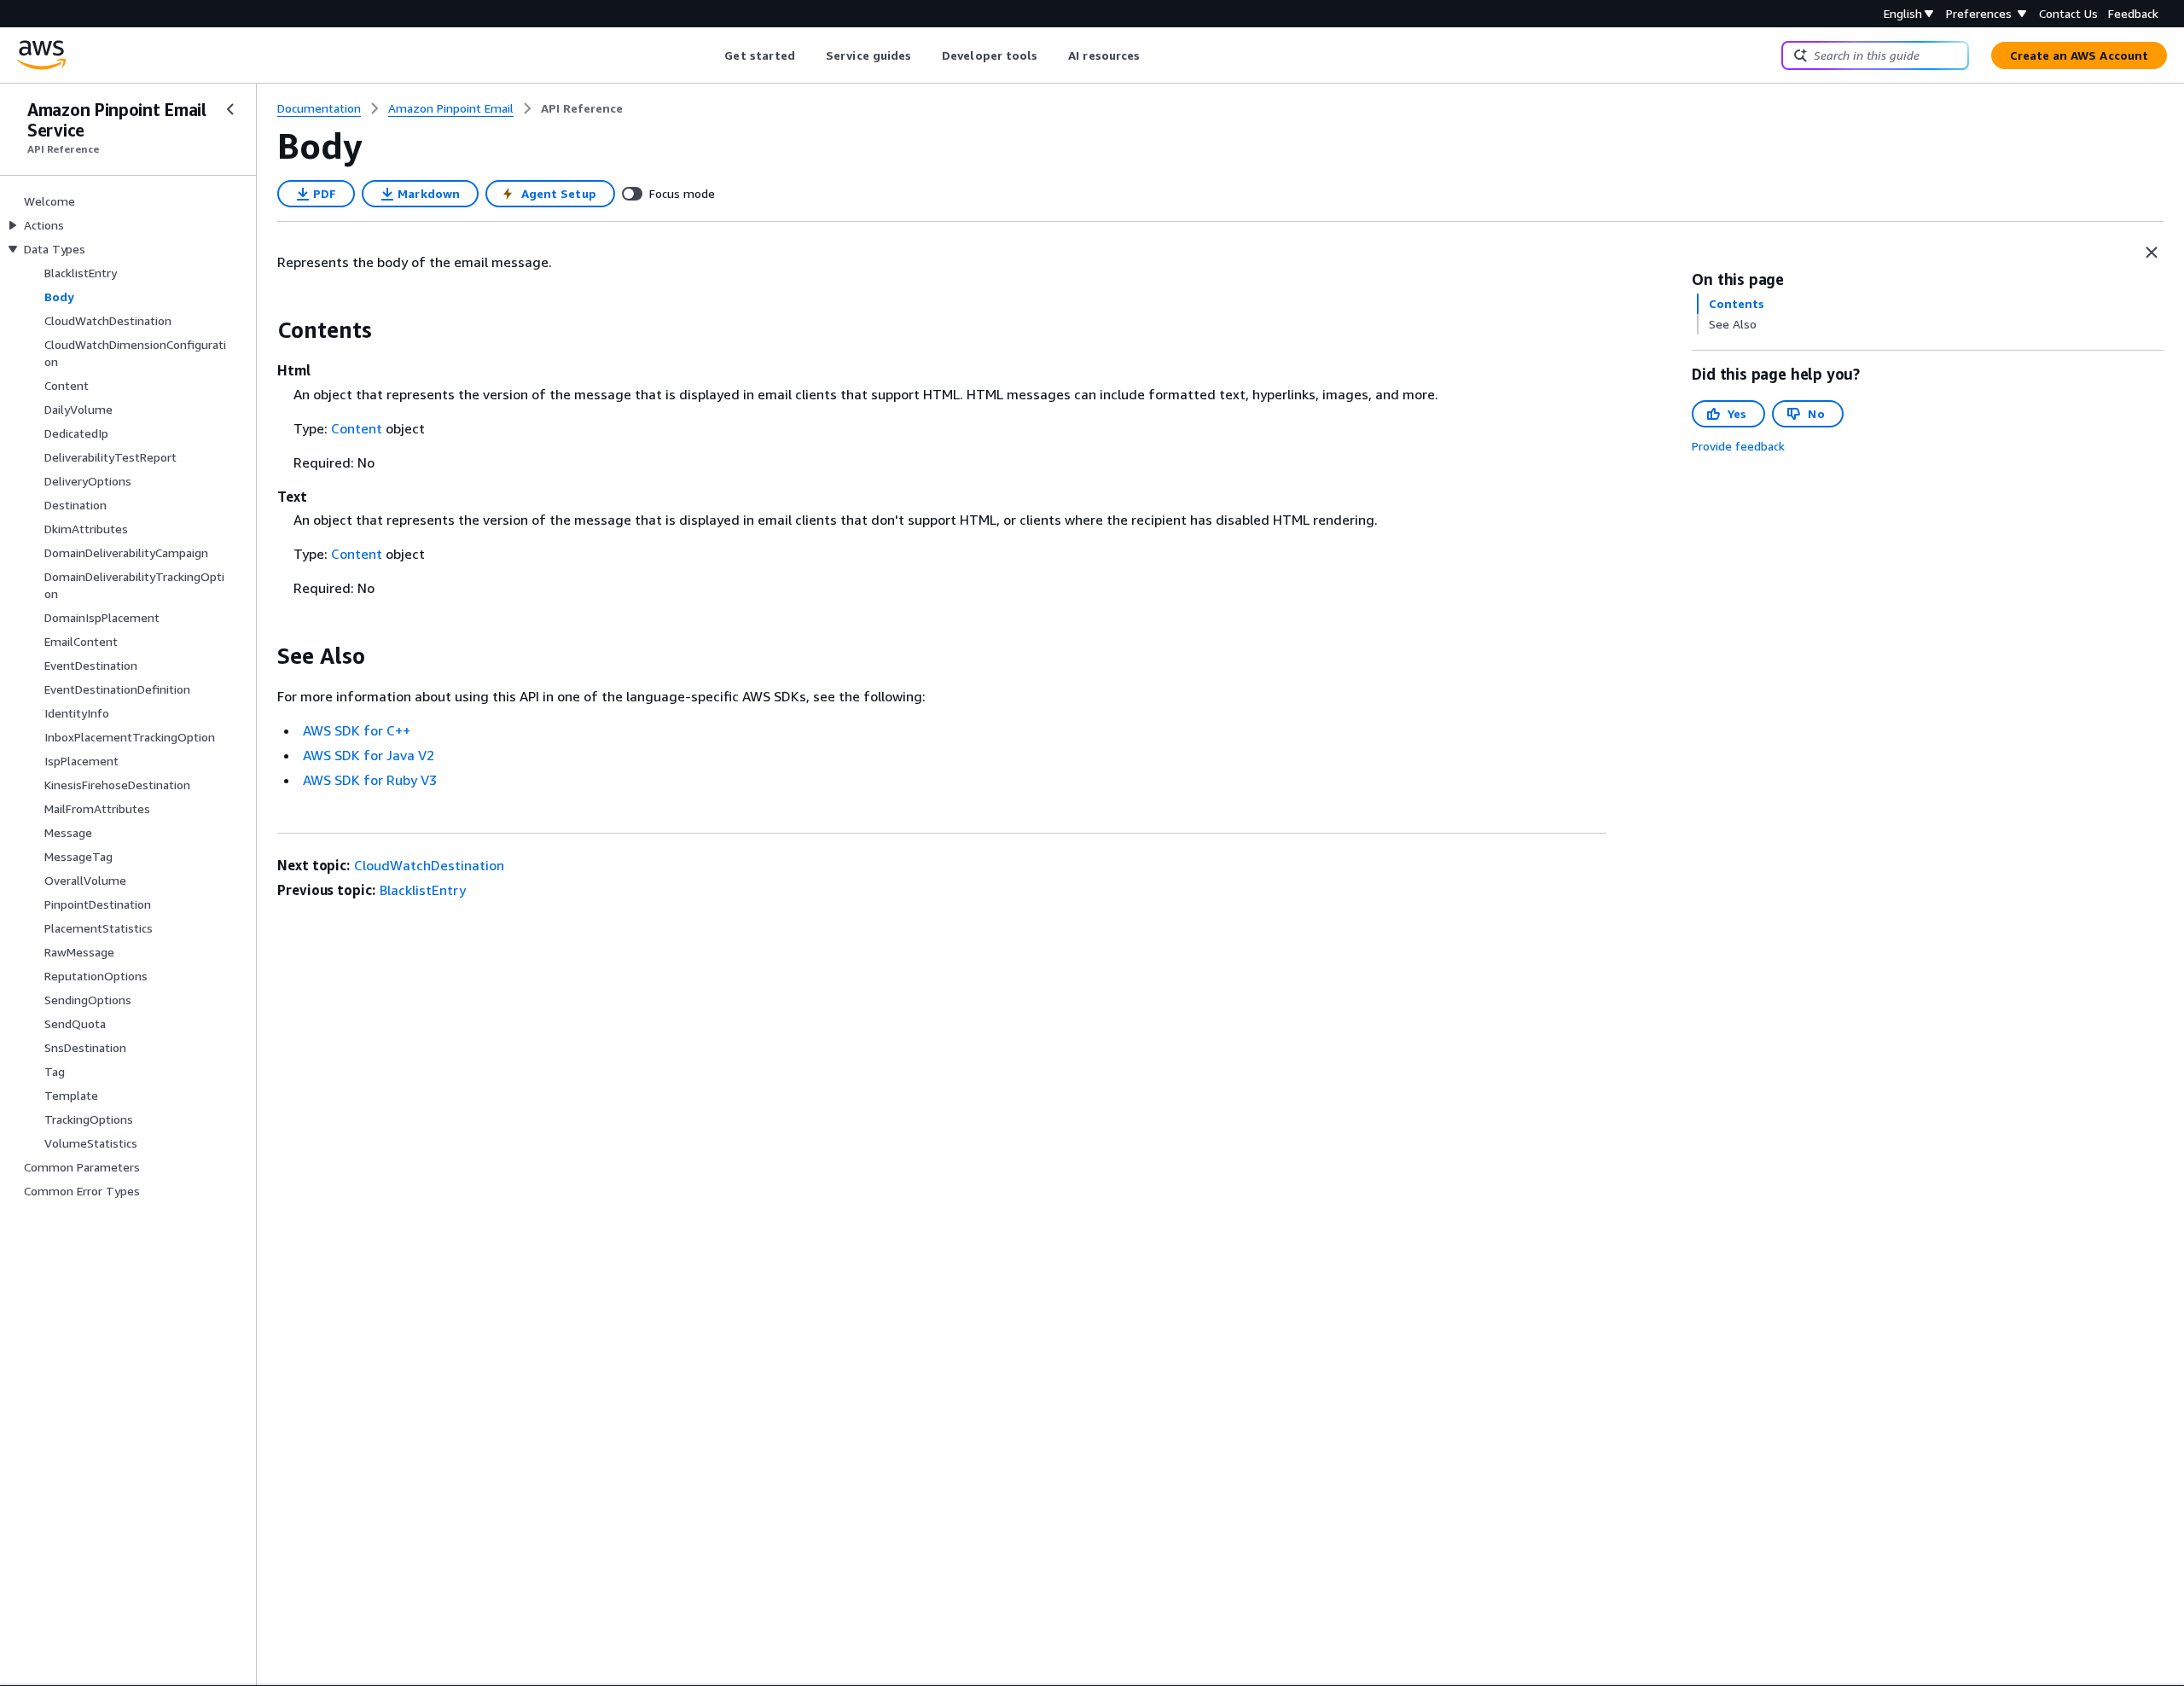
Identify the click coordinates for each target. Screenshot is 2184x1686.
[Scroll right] (1153, 55)
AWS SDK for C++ (357, 730)
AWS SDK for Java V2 (369, 755)
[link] (582, 108)
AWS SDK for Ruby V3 (370, 780)
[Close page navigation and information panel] (2152, 253)
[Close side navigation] (230, 109)
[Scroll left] (712, 55)
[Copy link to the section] (264, 330)
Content (357, 428)
